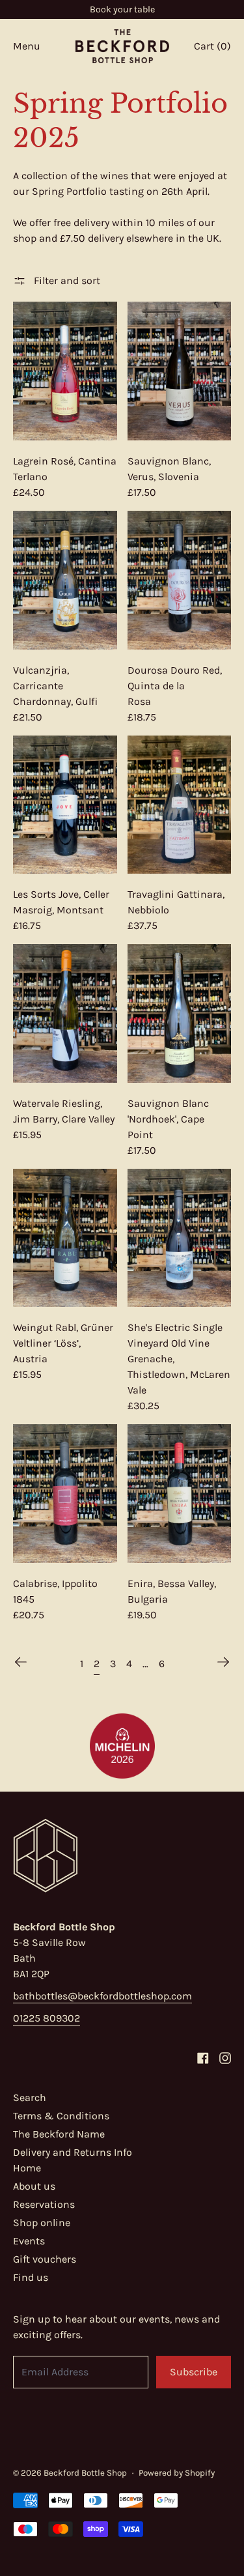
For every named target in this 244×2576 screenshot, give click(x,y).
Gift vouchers (45, 2259)
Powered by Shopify (177, 2473)
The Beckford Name (59, 2134)
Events (29, 2241)
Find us (31, 2277)
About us (34, 2186)
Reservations (44, 2204)
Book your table (122, 9)
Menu (27, 46)
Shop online (42, 2223)
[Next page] (223, 1662)
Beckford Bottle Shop (85, 2473)
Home (27, 2168)
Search (30, 2097)
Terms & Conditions (61, 2116)
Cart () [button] (212, 46)
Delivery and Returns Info (73, 2152)
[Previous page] (21, 1662)
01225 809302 (47, 2018)
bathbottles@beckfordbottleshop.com (102, 1996)
